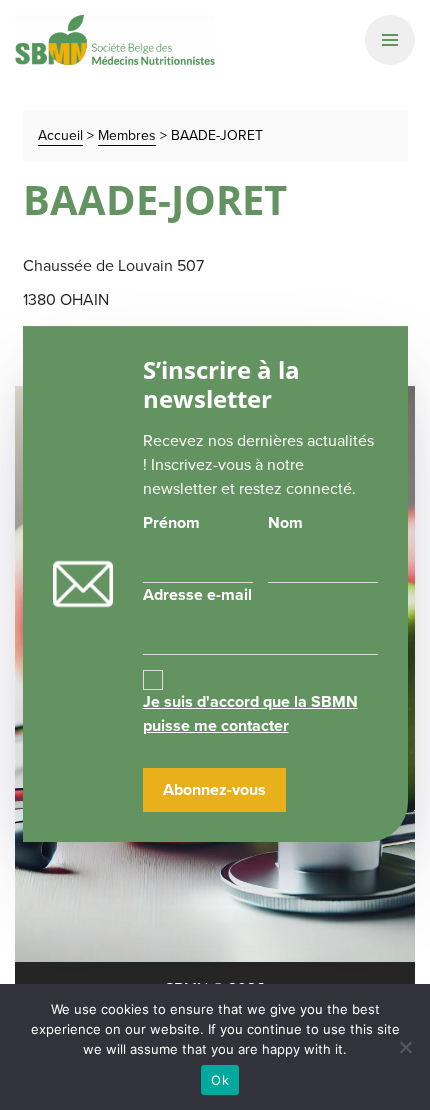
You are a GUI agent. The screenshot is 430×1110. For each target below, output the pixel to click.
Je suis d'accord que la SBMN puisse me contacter (250, 713)
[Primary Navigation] (390, 40)
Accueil (60, 135)
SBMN (115, 40)
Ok (220, 1080)
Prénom (171, 522)
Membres (127, 135)
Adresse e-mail (197, 594)
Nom (285, 522)
